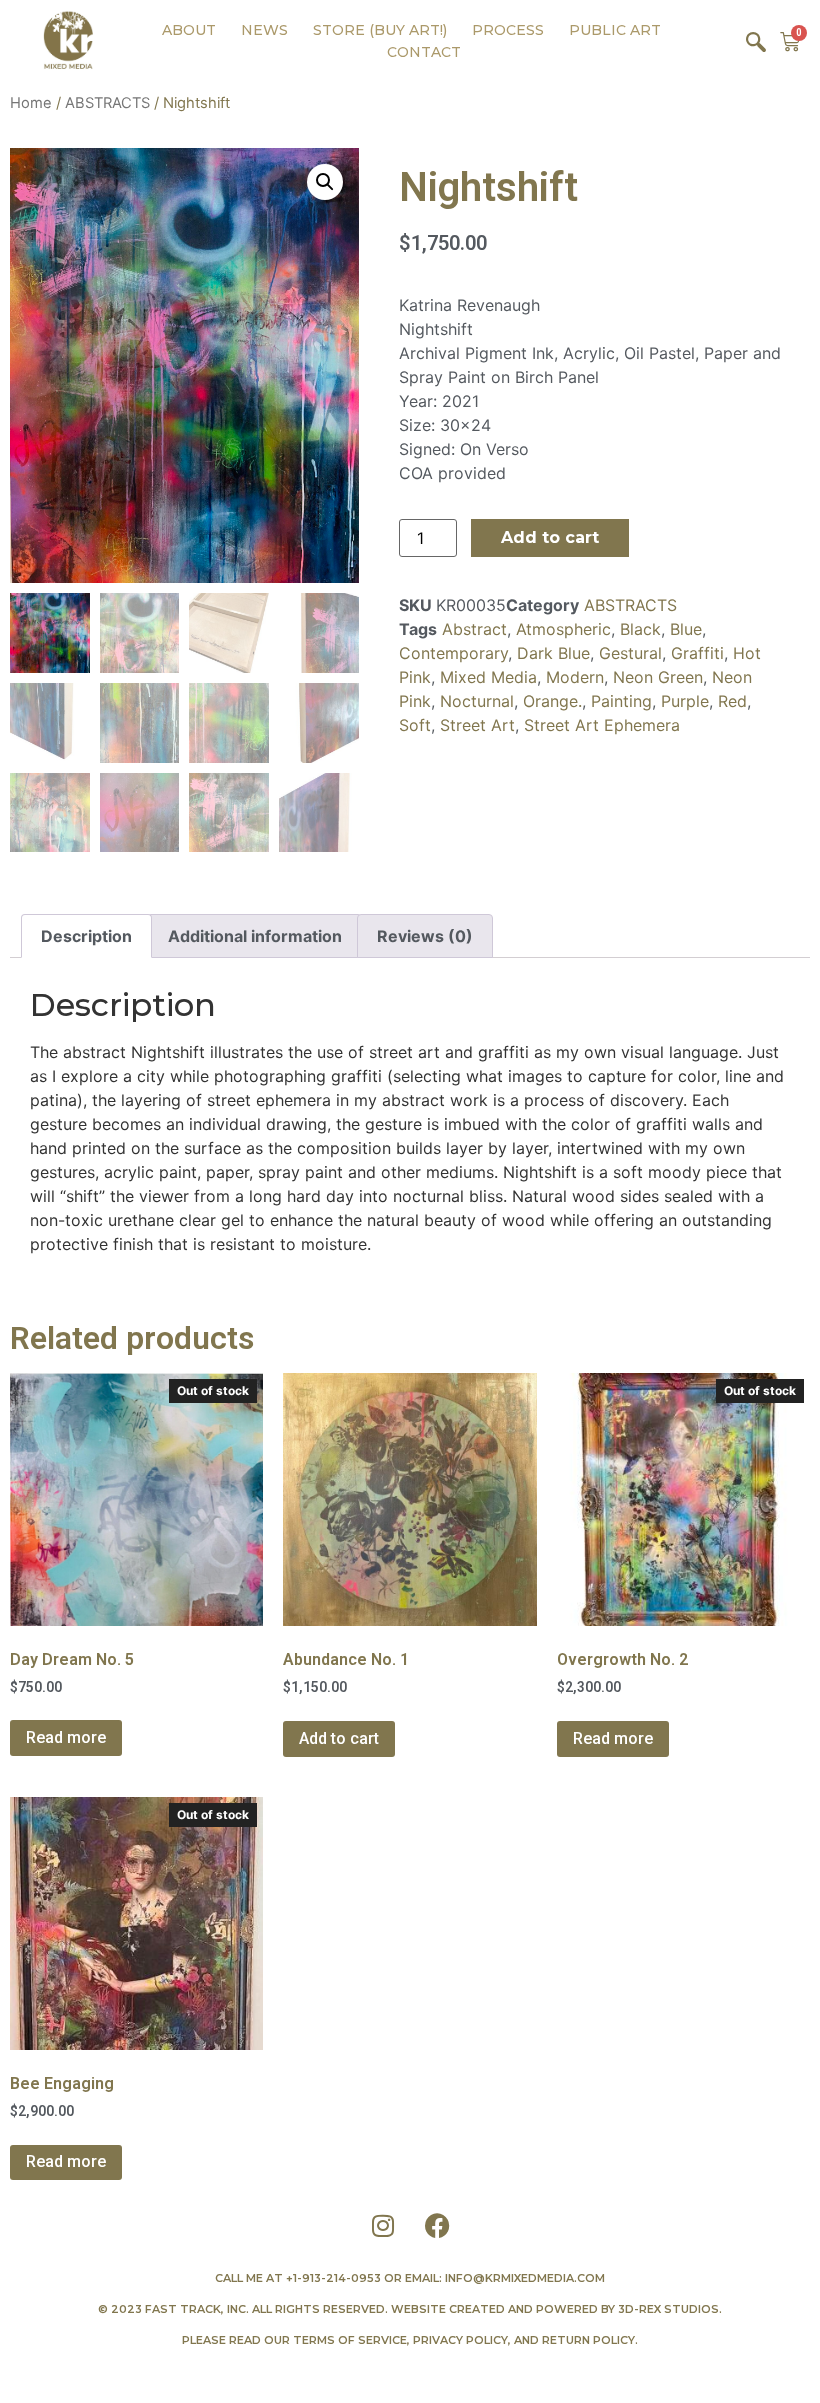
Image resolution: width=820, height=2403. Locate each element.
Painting (621, 701)
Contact (424, 52)
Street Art (477, 725)
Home (31, 103)
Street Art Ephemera (602, 725)
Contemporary (453, 653)
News (264, 30)
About (189, 30)
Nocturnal (477, 701)
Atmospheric (563, 629)
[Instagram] (383, 2225)
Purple (685, 701)
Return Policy (588, 2340)
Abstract (474, 629)
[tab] (86, 936)
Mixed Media (488, 677)
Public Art (615, 30)
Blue (686, 629)
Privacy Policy (460, 2340)
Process (508, 30)
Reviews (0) (425, 936)
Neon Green (658, 677)
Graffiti (697, 653)
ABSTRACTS (107, 103)
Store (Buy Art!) (380, 30)
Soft (415, 725)
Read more (66, 1737)
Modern (575, 677)
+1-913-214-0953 (333, 2278)
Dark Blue (553, 653)
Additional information (255, 936)
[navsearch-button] (756, 41)
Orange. (552, 701)
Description (86, 936)
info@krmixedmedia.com (525, 2278)
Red (732, 701)
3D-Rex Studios (668, 2309)
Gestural (630, 653)
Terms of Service (350, 2340)
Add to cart (550, 537)
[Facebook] (438, 2225)
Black (640, 629)
